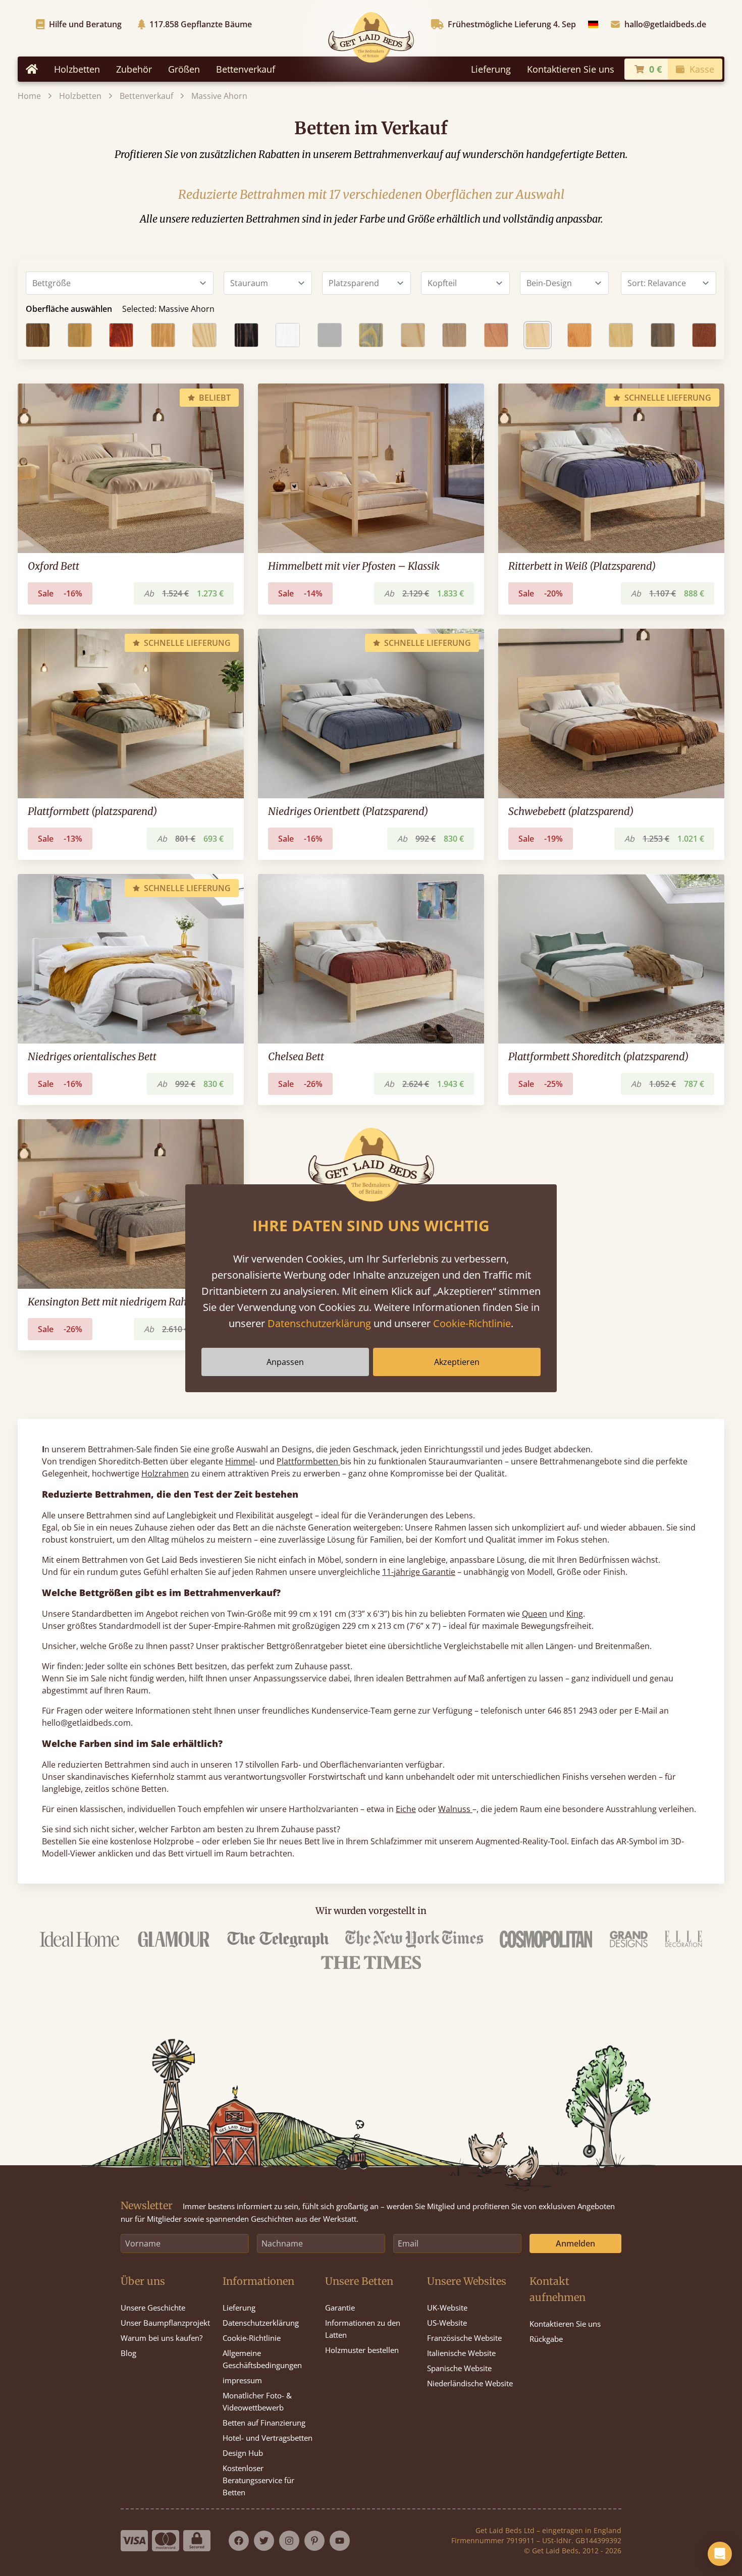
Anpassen (285, 1362)
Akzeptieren (457, 1362)
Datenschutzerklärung (319, 1323)
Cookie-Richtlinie (472, 1323)
